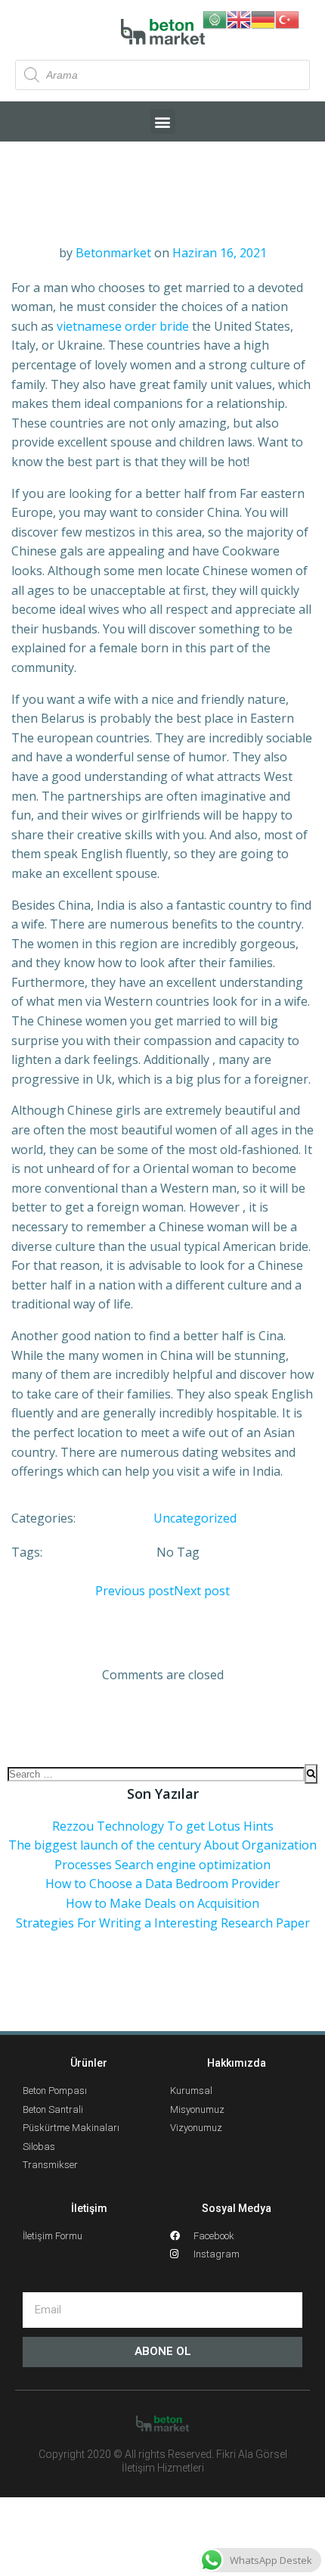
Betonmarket (113, 253)
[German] (263, 18)
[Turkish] (287, 18)
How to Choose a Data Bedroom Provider (162, 1884)
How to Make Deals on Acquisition (162, 1903)
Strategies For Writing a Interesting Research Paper (163, 1923)
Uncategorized (195, 1518)
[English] (239, 18)
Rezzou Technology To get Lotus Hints (163, 1826)
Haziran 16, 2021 (220, 253)
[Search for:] (156, 1774)
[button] (163, 121)
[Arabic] (215, 18)
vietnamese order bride (123, 326)
